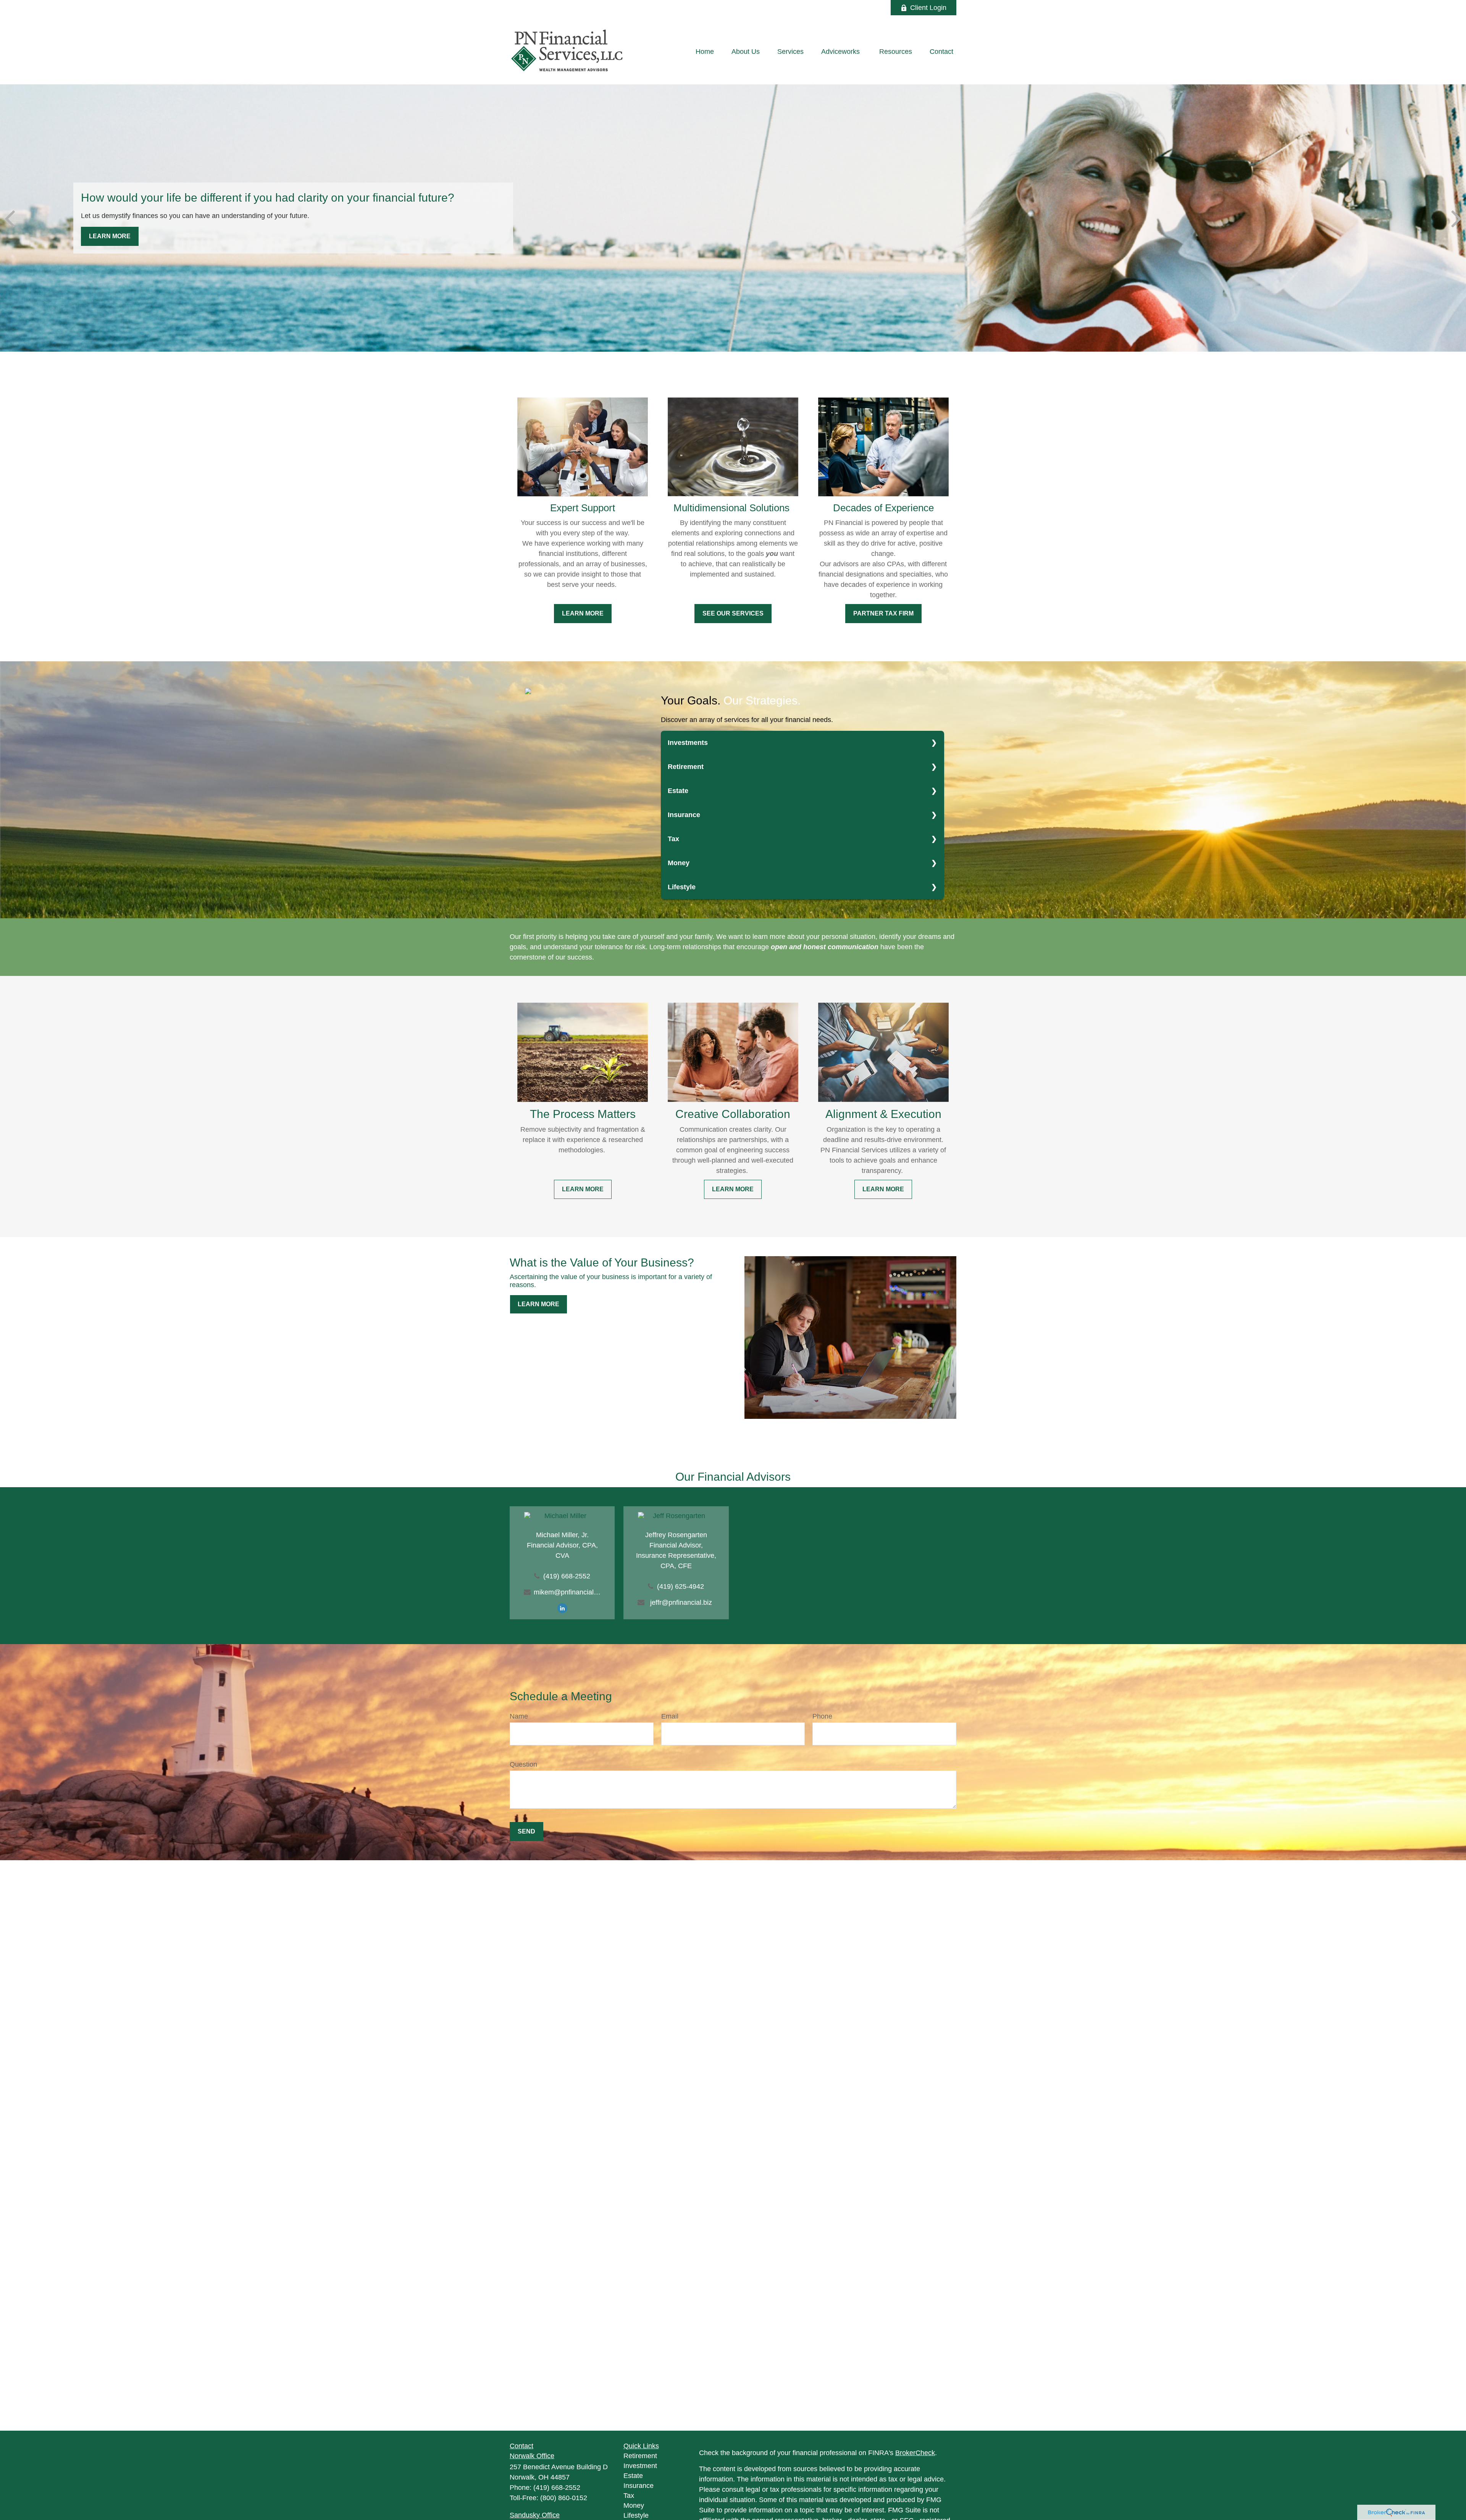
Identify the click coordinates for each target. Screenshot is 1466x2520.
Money (679, 863)
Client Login (928, 8)
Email (670, 1716)
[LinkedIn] (853, 8)
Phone (822, 1716)
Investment (640, 2466)
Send (526, 1831)
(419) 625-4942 (681, 1586)
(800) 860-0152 (564, 2498)
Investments (688, 743)
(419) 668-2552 (567, 1576)
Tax (673, 839)
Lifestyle (682, 887)
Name (519, 1716)
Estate (678, 791)
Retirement (686, 767)
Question (523, 1764)
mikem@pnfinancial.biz (567, 1592)
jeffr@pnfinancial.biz (681, 1602)
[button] (705, 52)
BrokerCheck (915, 2453)
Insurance (684, 815)
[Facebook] (874, 8)
